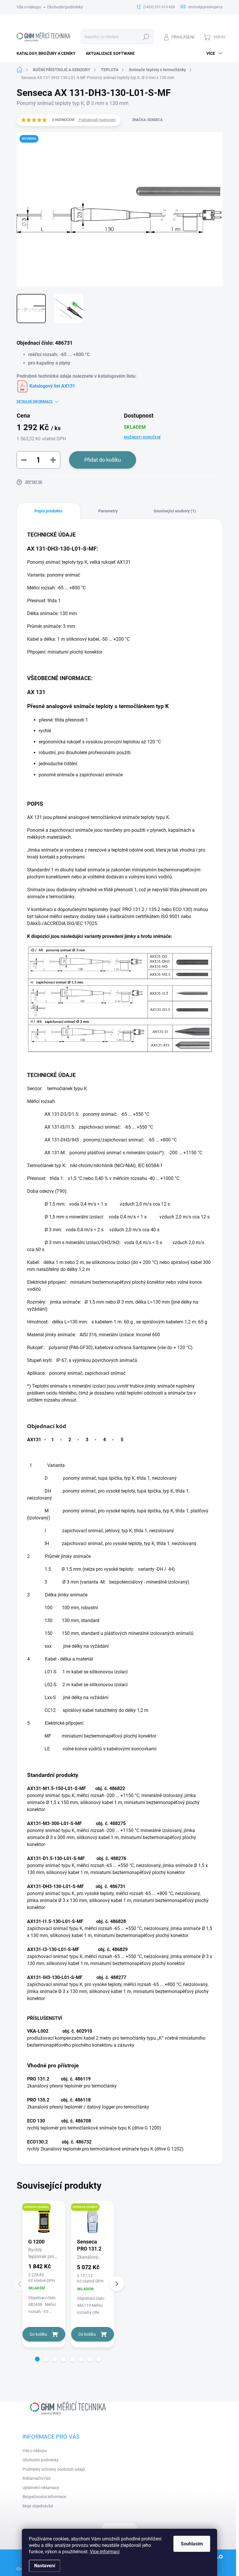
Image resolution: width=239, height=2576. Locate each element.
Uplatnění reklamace (41, 2488)
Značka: (147, 120)
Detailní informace (35, 402)
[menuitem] (48, 53)
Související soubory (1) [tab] (175, 511)
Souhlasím (192, 2544)
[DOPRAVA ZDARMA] (44, 2221)
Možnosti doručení (142, 437)
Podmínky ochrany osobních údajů (54, 2469)
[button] (37, 2359)
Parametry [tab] (108, 511)
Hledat (146, 37)
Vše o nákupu (29, 7)
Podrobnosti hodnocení (97, 120)
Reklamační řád (36, 2478)
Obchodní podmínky (65, 7)
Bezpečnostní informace (44, 2497)
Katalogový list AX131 (52, 386)
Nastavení (45, 2566)
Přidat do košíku (103, 460)
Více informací (105, 2552)
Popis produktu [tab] (48, 511)
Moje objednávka (38, 2506)
